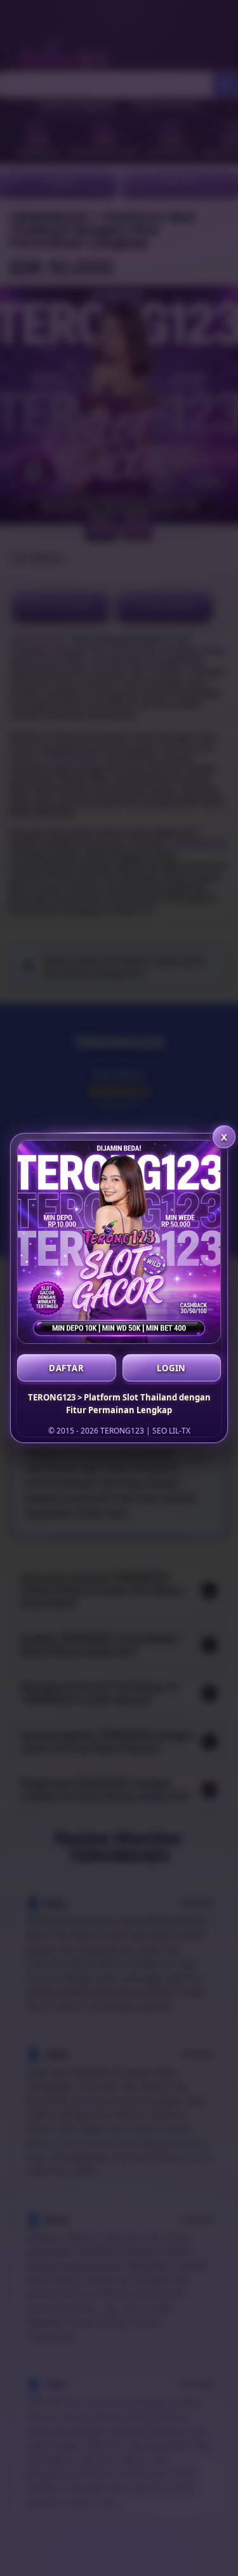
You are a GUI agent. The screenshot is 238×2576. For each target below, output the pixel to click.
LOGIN (171, 1368)
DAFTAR (67, 1368)
